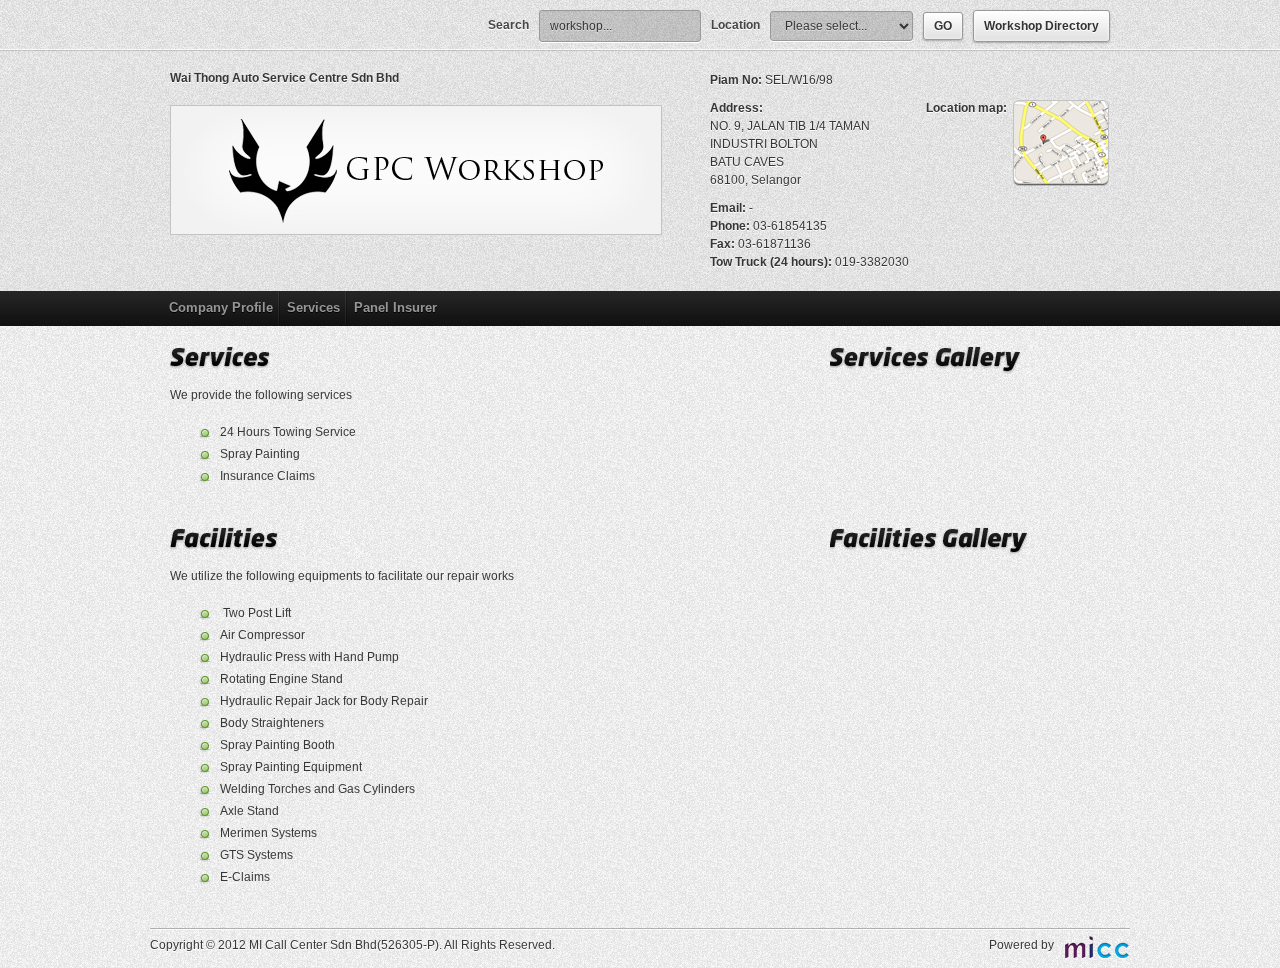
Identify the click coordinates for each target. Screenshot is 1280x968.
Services (313, 307)
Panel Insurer (395, 307)
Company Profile (221, 307)
